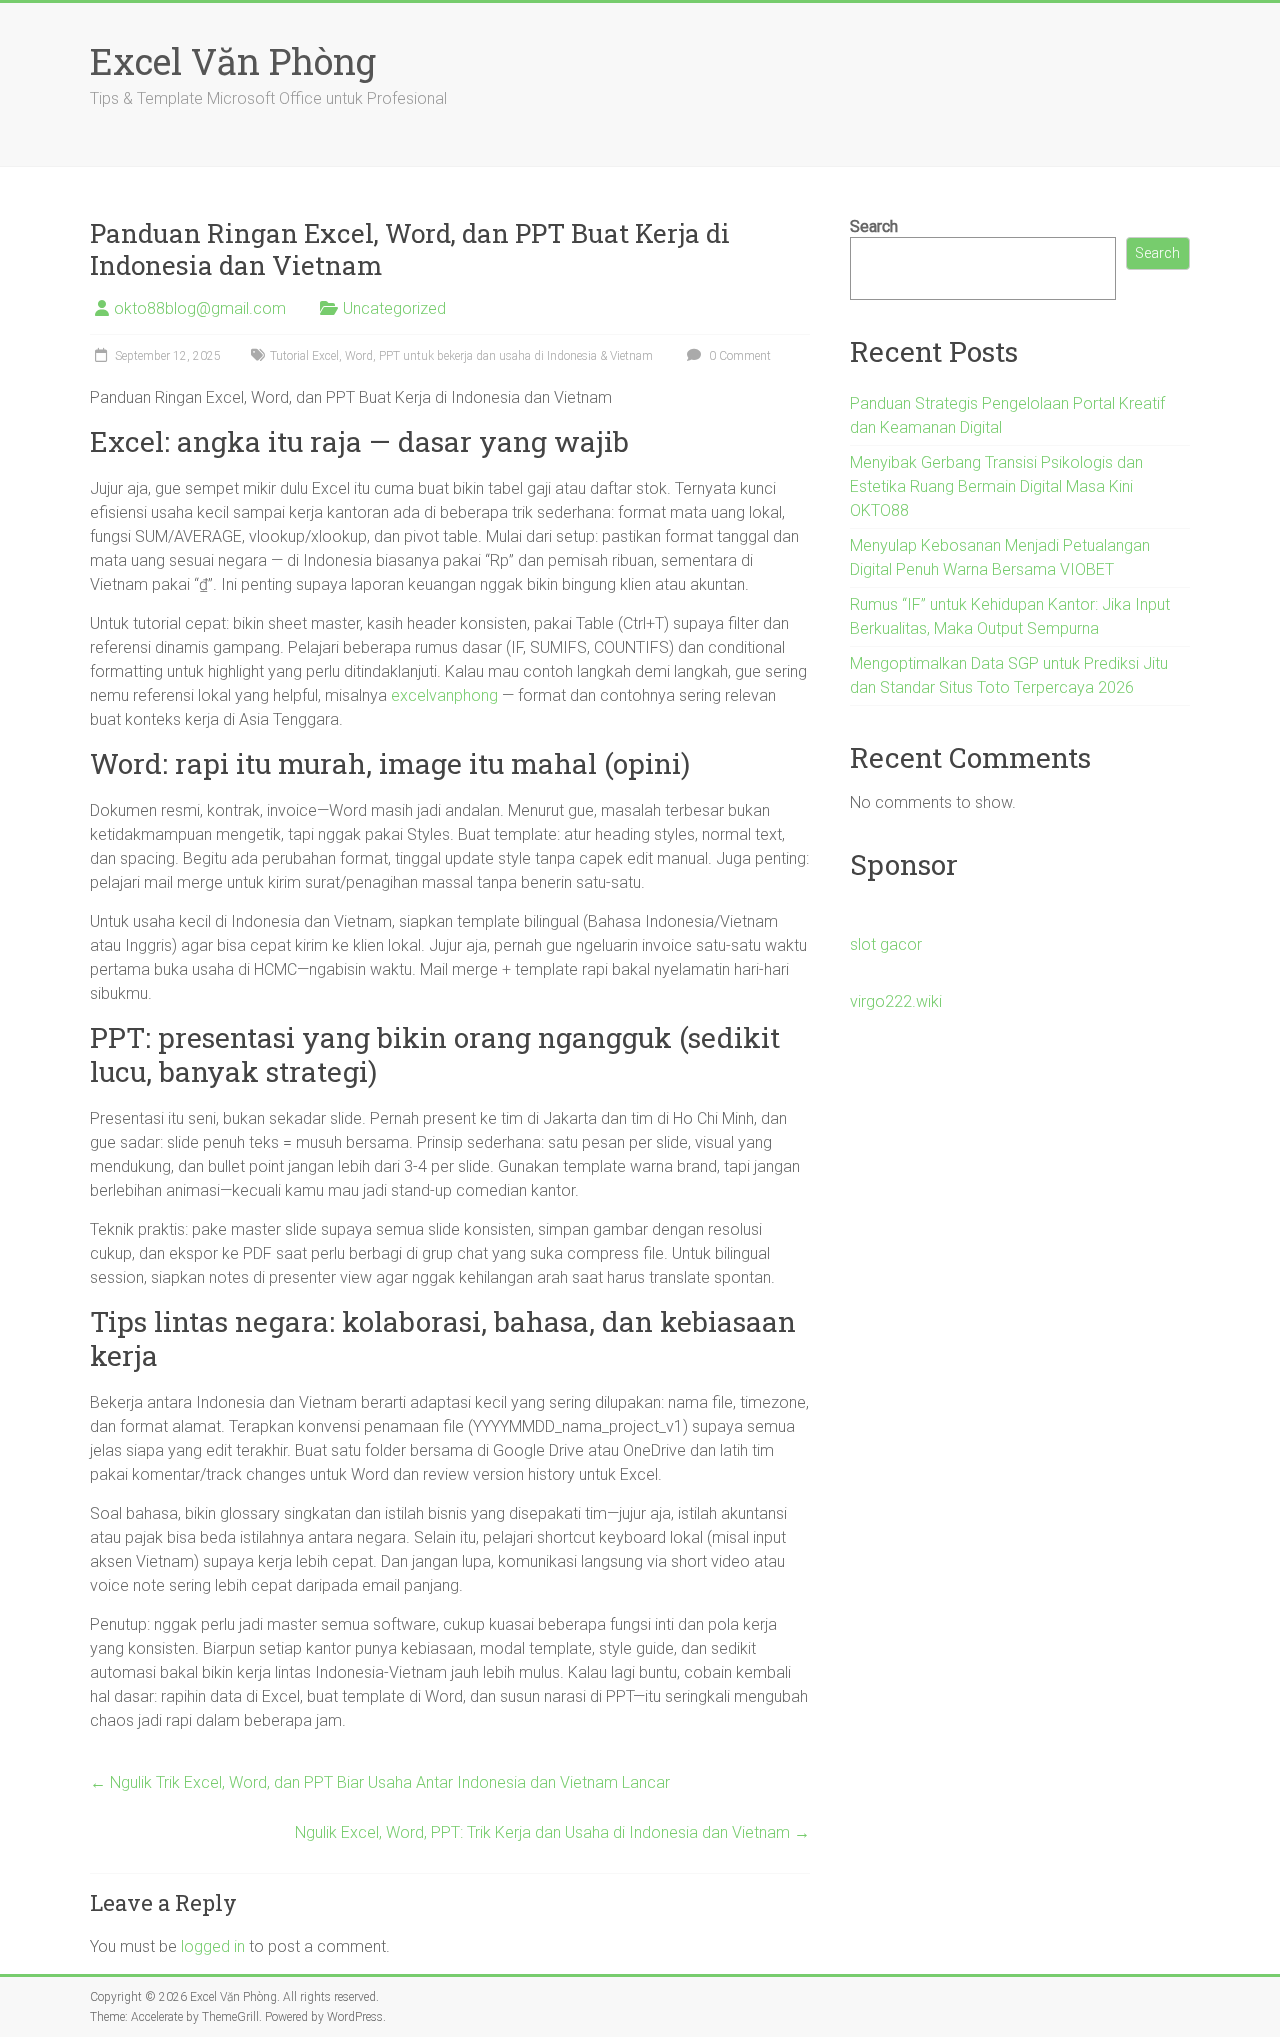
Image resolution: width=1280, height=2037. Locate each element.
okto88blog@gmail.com (200, 308)
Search (874, 226)
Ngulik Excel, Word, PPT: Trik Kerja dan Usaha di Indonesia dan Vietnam (552, 1832)
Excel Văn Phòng (233, 61)
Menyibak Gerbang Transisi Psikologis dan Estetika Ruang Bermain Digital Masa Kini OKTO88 (996, 486)
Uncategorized (394, 308)
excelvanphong (444, 695)
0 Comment (738, 356)
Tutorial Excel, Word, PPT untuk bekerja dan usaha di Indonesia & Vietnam (461, 356)
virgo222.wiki (896, 1001)
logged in (213, 1946)
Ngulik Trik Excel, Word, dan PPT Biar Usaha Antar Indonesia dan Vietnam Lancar (380, 1782)
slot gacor (886, 944)
